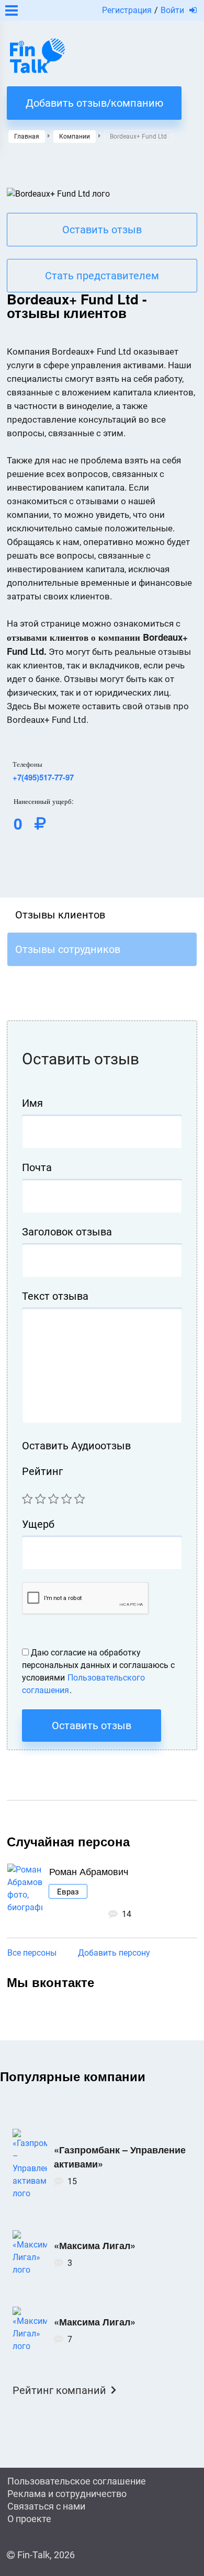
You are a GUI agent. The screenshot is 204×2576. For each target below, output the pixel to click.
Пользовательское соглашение (77, 2481)
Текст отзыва (55, 1296)
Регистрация (127, 10)
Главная (27, 137)
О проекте (29, 2519)
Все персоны (32, 1953)
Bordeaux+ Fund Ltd (138, 137)
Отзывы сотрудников (68, 949)
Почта (37, 1167)
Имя (32, 1103)
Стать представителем (102, 276)
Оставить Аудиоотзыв (76, 1446)
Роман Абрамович (89, 1871)
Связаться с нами (46, 2506)
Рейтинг (42, 1471)
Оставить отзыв (102, 230)
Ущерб (38, 1524)
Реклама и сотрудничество (67, 2494)
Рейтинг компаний (59, 2390)
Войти (172, 10)
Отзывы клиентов (60, 915)
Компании (75, 137)
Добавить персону (114, 1953)
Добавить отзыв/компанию (94, 103)
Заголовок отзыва (67, 1232)
